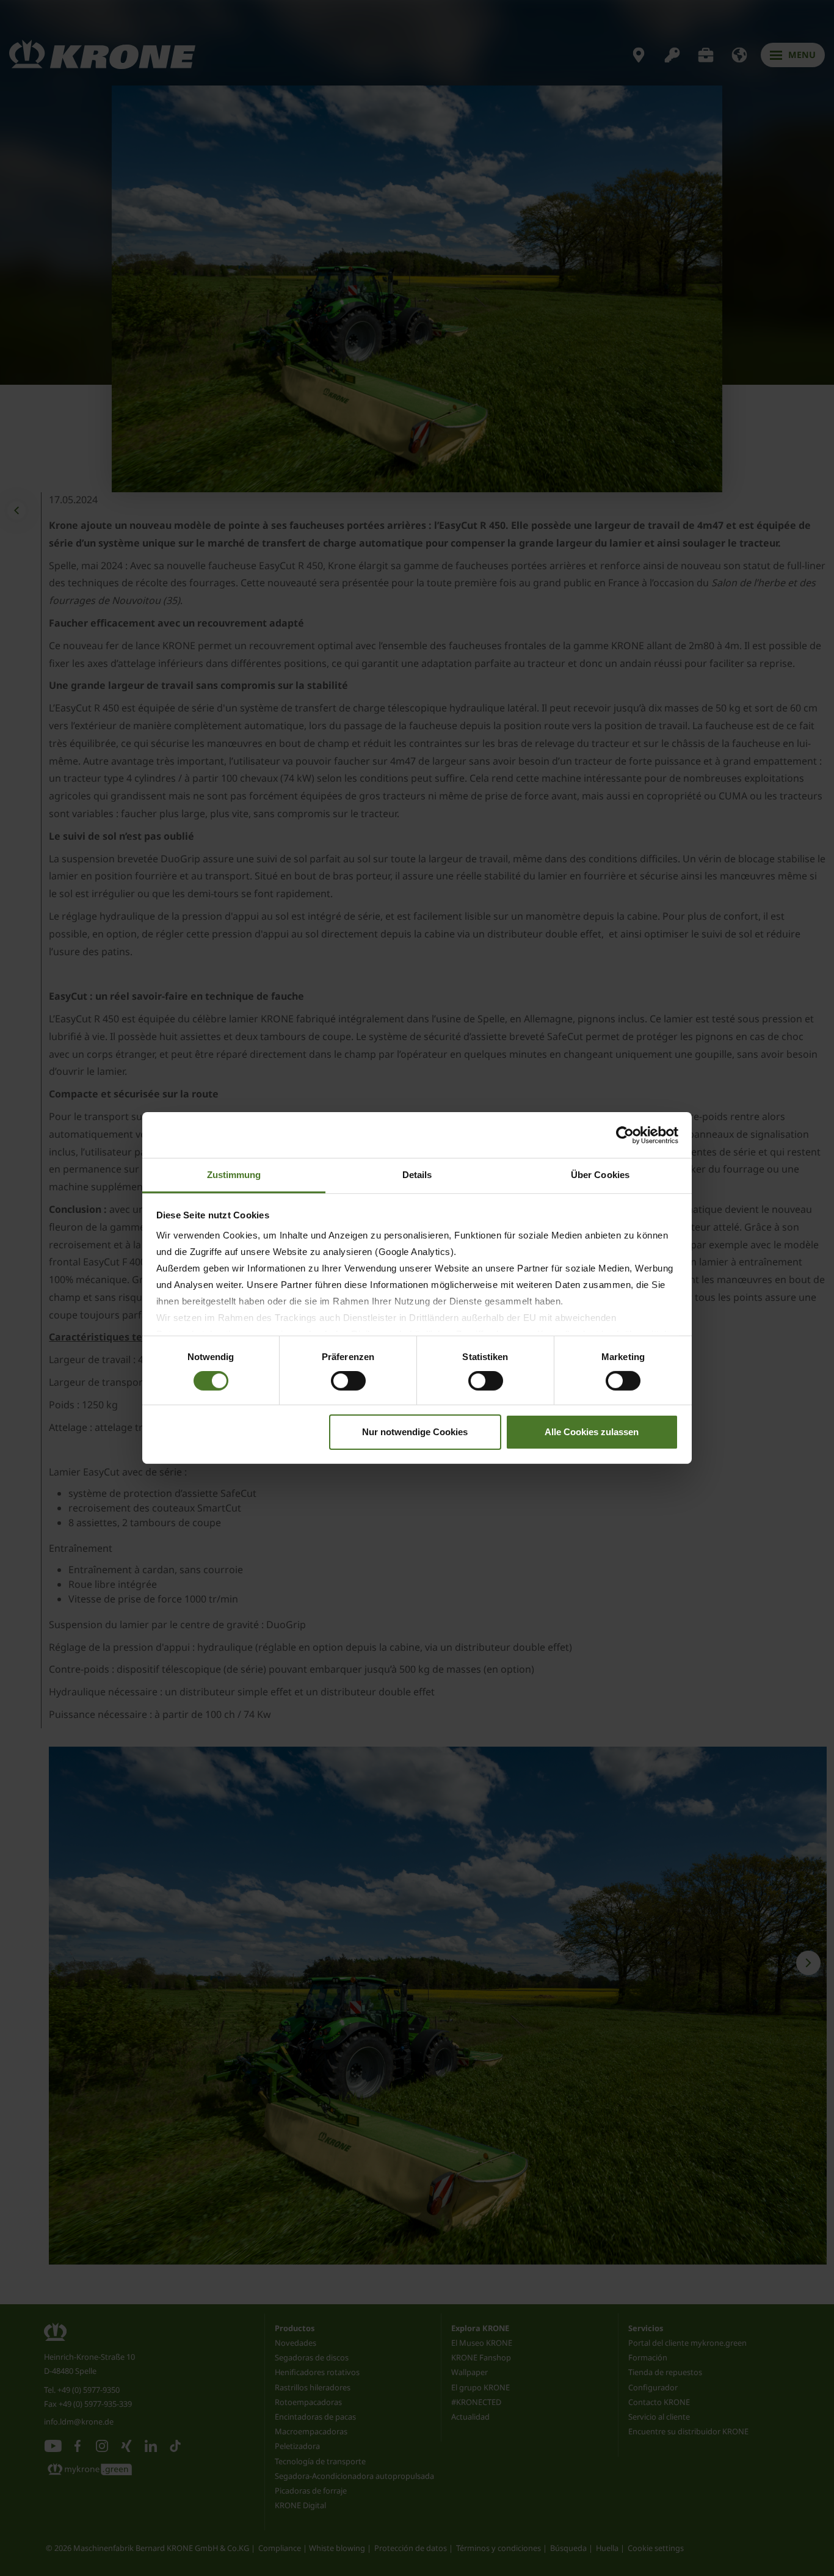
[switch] (348, 1381)
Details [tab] (417, 1175)
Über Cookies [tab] (600, 1175)
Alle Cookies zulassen (592, 1432)
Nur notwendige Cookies (415, 1432)
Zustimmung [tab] (234, 1175)
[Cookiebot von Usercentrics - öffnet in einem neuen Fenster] (625, 1135)
